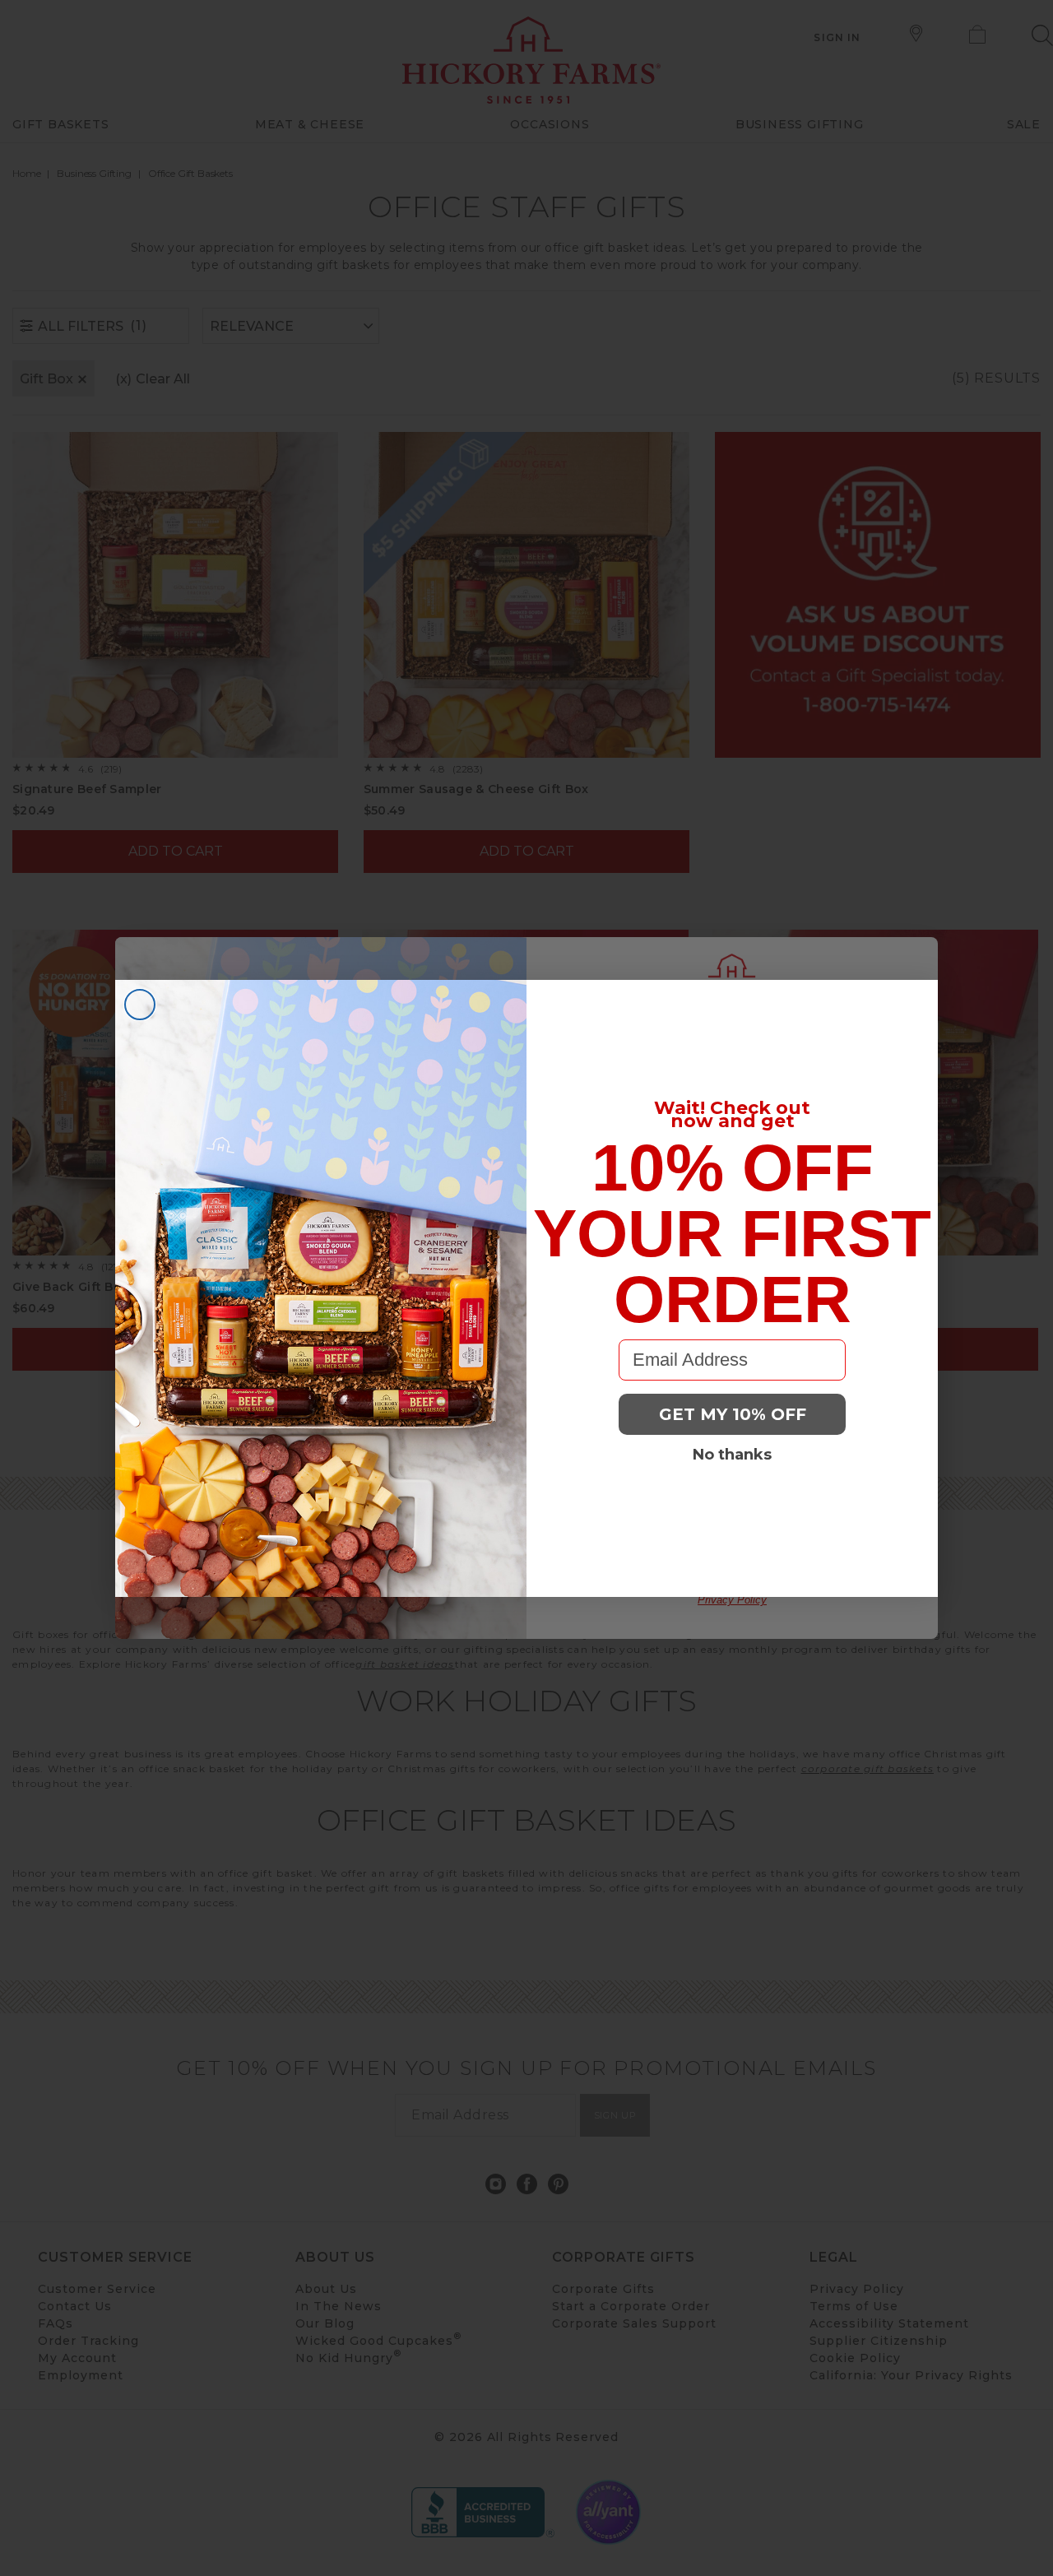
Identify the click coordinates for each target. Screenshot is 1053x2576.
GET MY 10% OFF (733, 1414)
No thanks (732, 1455)
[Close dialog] (140, 1005)
